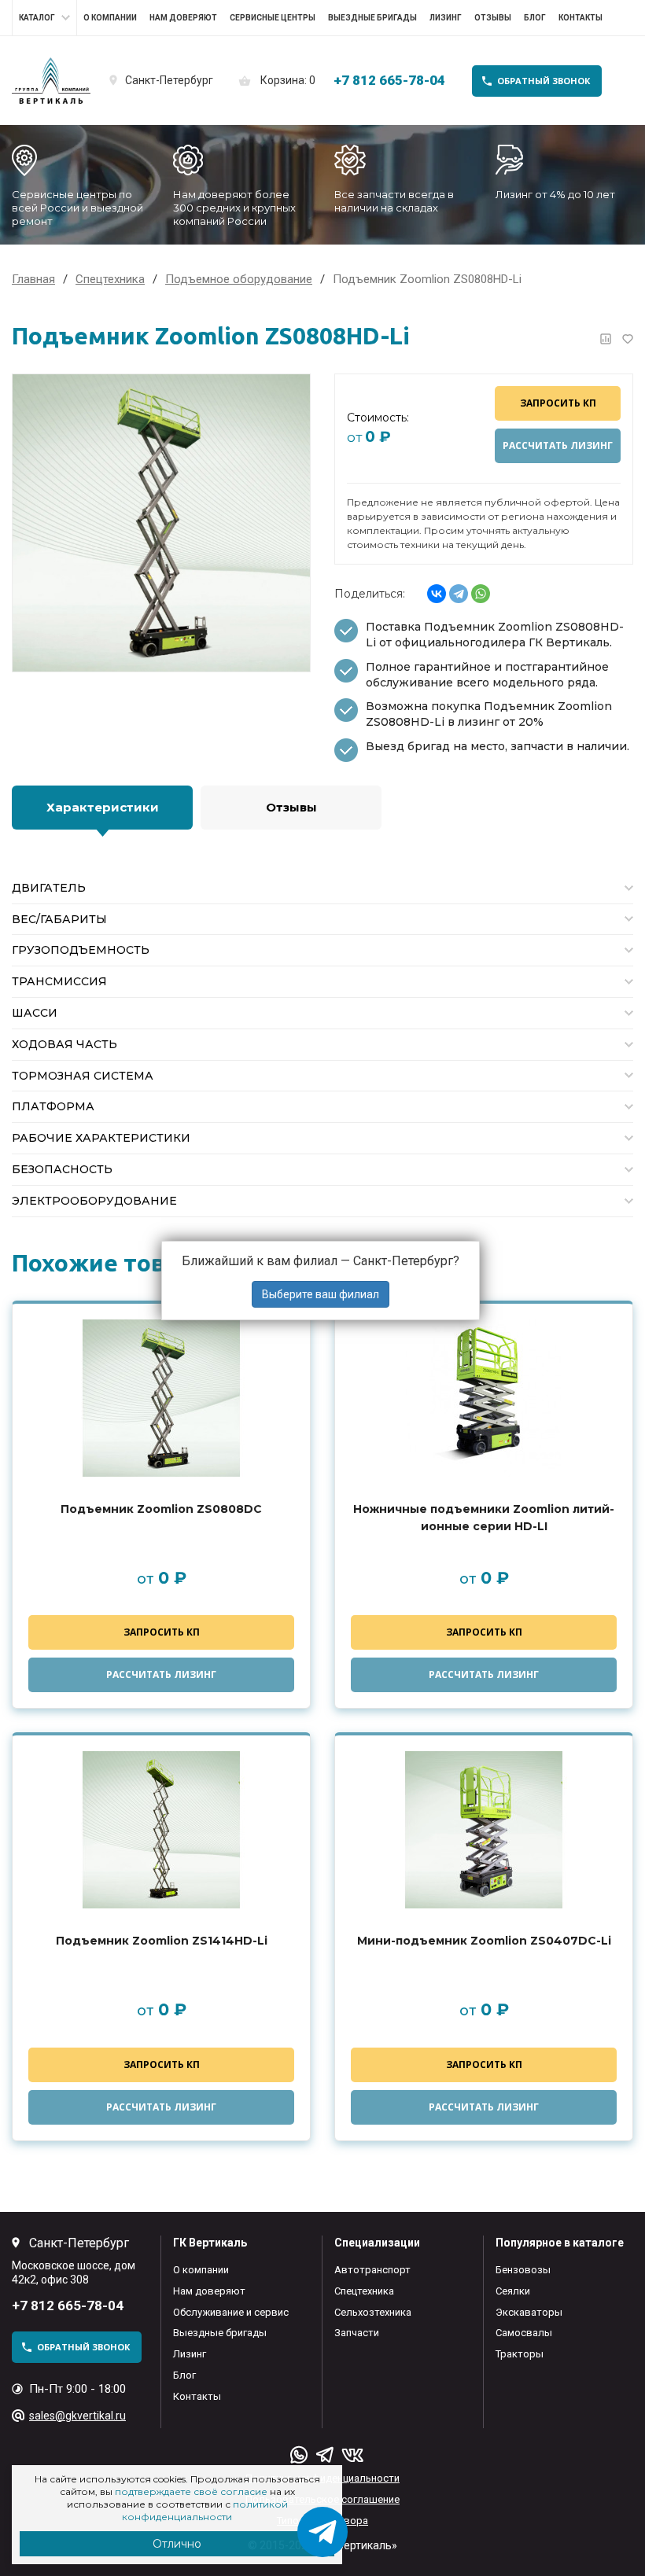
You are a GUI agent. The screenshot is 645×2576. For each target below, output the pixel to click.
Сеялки (513, 2291)
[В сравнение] (606, 339)
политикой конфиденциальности (205, 2510)
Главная (33, 279)
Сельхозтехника (373, 2312)
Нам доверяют (183, 18)
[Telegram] (459, 594)
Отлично (177, 2544)
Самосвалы (524, 2333)
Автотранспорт (372, 2270)
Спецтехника (364, 2291)
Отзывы (493, 18)
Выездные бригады (372, 18)
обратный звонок (544, 81)
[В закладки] (628, 339)
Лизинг (446, 18)
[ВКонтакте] (437, 594)
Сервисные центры (273, 18)
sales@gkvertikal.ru (77, 2416)
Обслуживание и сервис (231, 2312)
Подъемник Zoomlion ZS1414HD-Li (162, 1941)
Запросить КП (558, 403)
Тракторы (520, 2354)
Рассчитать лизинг (558, 445)
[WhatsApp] (481, 594)
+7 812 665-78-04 (389, 80)
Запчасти (357, 2333)
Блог (535, 18)
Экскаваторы (529, 2312)
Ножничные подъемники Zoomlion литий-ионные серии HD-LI (484, 1518)
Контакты (580, 18)
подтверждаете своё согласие (191, 2491)
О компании (110, 18)
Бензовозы (523, 2270)
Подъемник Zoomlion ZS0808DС (161, 1509)
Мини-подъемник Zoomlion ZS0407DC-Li (484, 1941)
